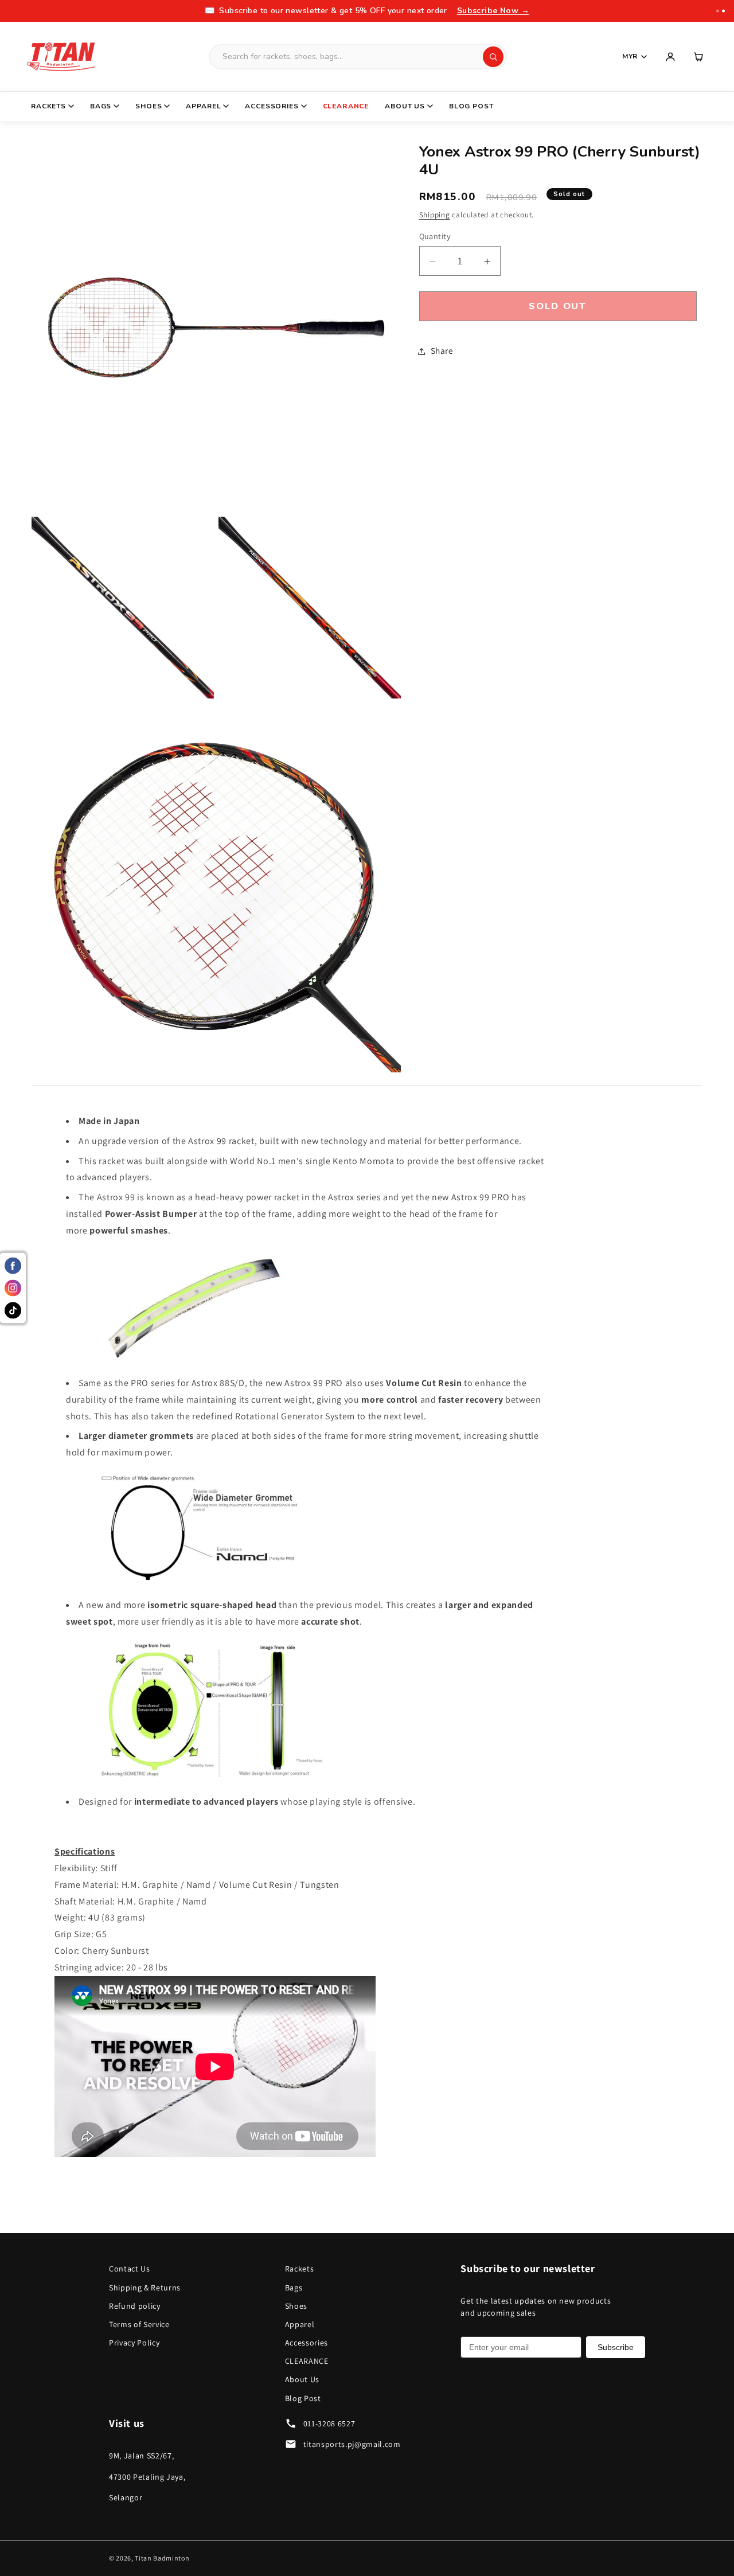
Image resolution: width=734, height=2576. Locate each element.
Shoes (149, 106)
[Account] (670, 57)
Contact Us (130, 2269)
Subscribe (616, 2347)
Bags (101, 106)
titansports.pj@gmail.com (352, 2444)
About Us (405, 106)
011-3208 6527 (329, 2423)
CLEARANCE (346, 106)
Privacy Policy (134, 2343)
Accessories (272, 106)
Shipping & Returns (145, 2288)
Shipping (435, 215)
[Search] (493, 57)
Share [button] (442, 351)
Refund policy (135, 2306)
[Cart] (699, 57)
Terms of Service (139, 2324)
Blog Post (471, 106)
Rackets (48, 106)
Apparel (203, 106)
